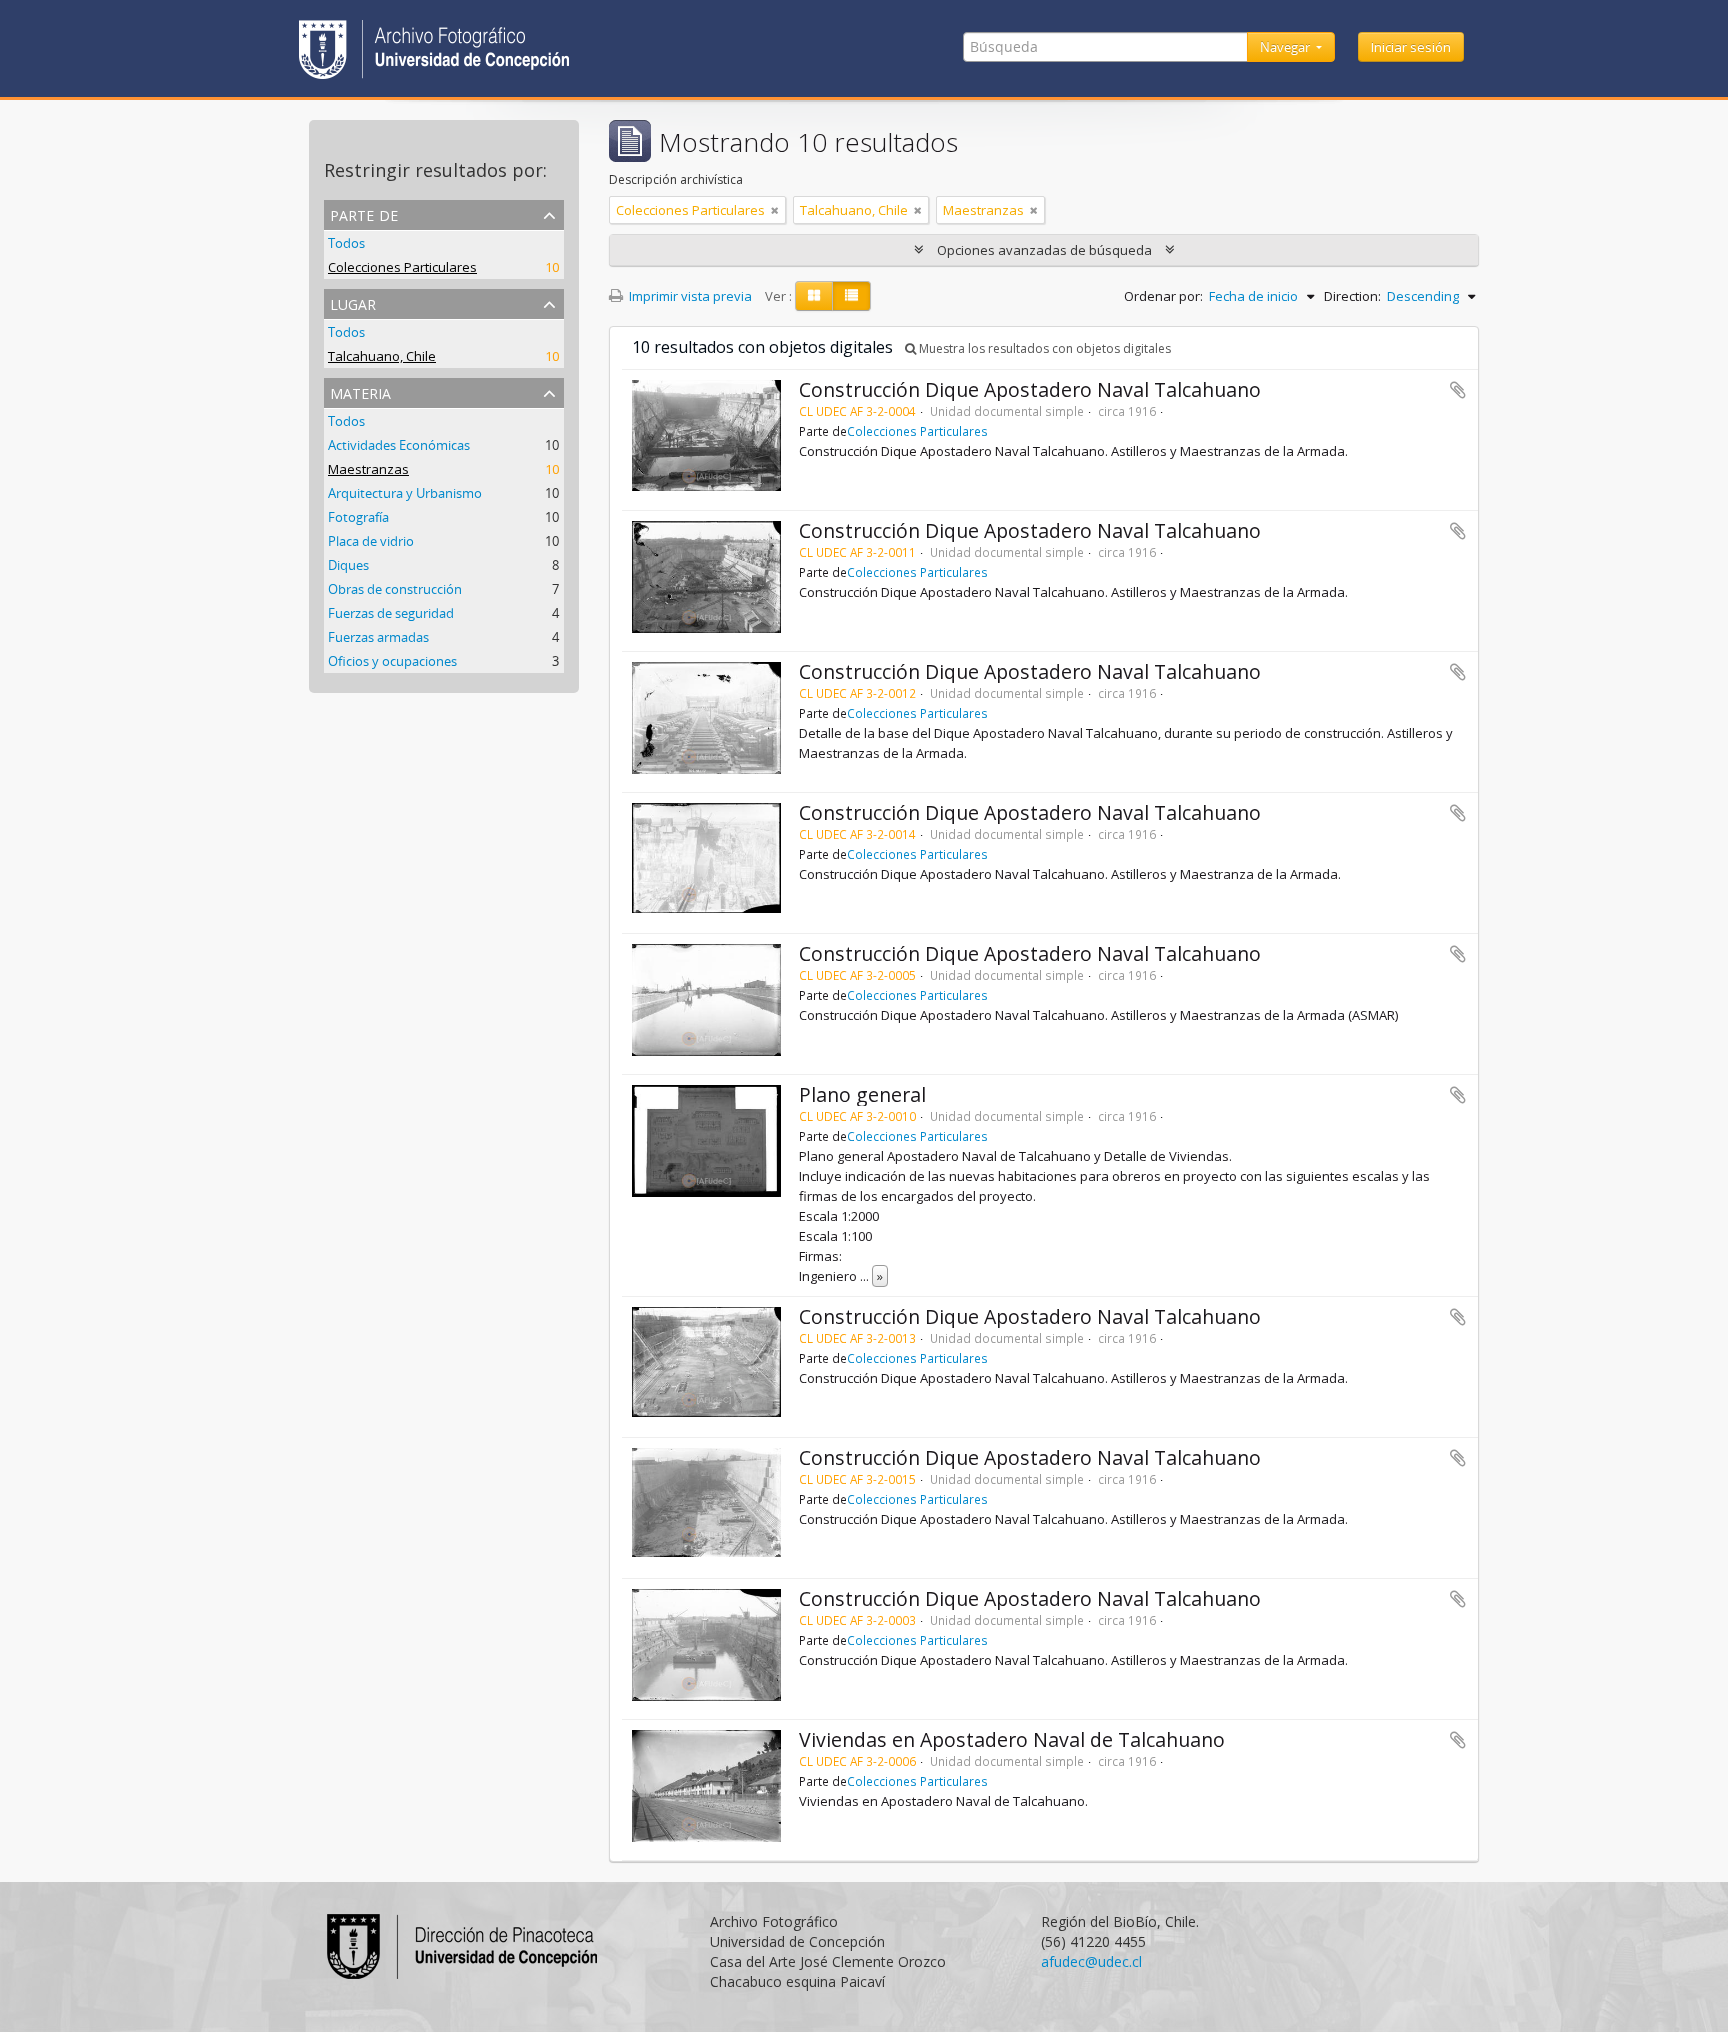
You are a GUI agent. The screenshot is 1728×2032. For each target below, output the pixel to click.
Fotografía (358, 517)
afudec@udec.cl (1091, 1961)
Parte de (364, 213)
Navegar (1286, 47)
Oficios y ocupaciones (392, 661)
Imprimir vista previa (689, 296)
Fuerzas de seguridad (391, 613)
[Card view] (814, 296)
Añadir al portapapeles (1458, 390)
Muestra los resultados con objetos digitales (1043, 348)
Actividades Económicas (399, 445)
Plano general (862, 1094)
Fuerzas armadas (378, 637)
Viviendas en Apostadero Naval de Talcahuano (1012, 1739)
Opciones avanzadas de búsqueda (1044, 250)
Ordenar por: (1163, 296)
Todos (346, 243)
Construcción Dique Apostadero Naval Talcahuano (1030, 389)
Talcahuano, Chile (382, 356)
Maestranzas (368, 469)
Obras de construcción (395, 589)
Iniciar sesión (1411, 47)
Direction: (1352, 296)
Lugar (353, 302)
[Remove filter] (775, 210)
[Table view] (851, 296)
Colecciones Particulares (402, 267)
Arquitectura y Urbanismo (405, 493)
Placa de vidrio (371, 541)
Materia (360, 391)
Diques (348, 565)
